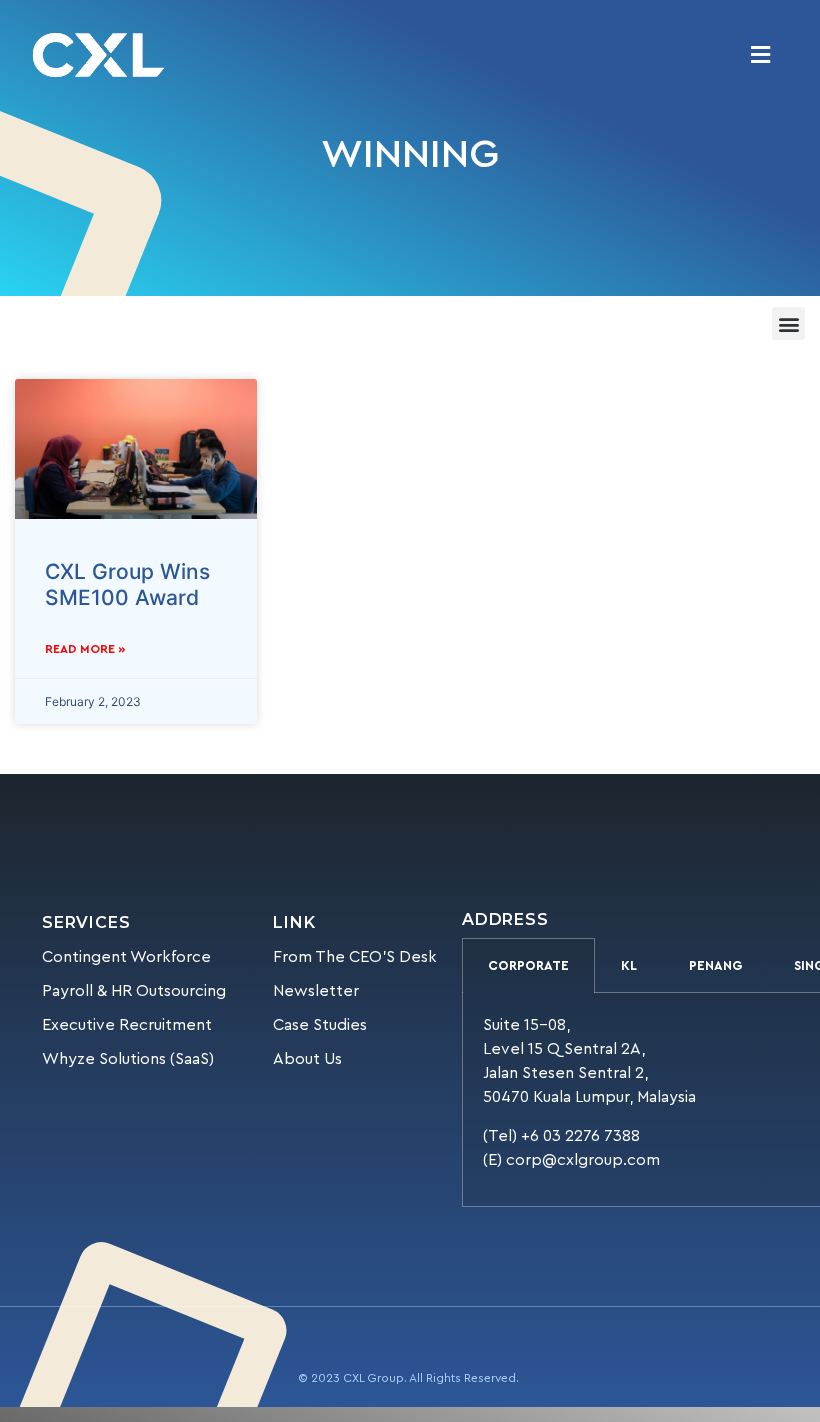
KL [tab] (629, 965)
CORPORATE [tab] (528, 965)
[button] (788, 323)
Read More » (85, 649)
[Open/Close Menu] (760, 55)
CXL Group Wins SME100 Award (127, 584)
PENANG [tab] (715, 965)
